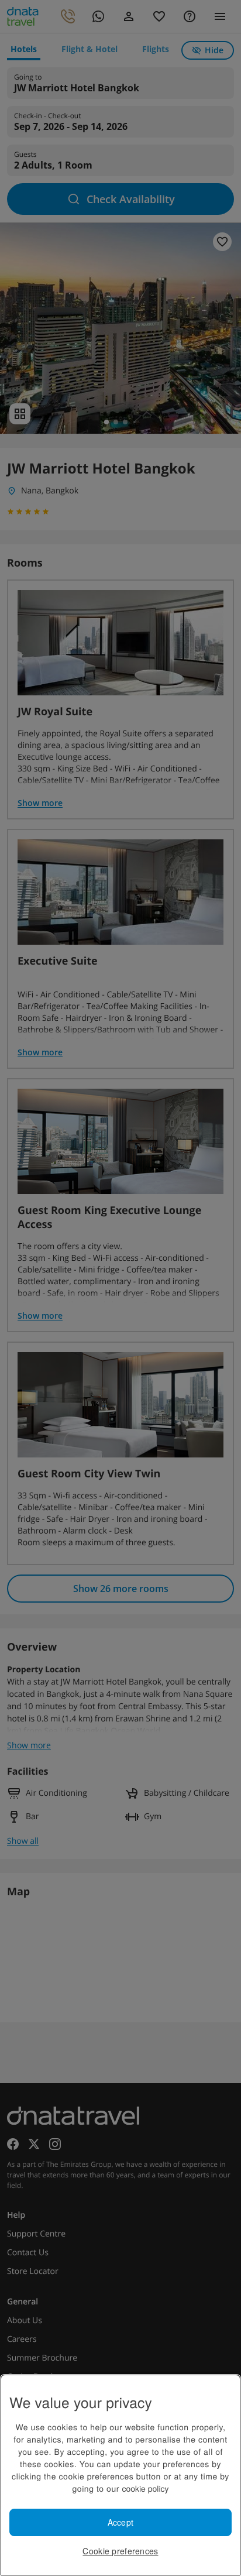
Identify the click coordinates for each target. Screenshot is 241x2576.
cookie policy (145, 2488)
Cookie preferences (120, 2551)
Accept (121, 2522)
